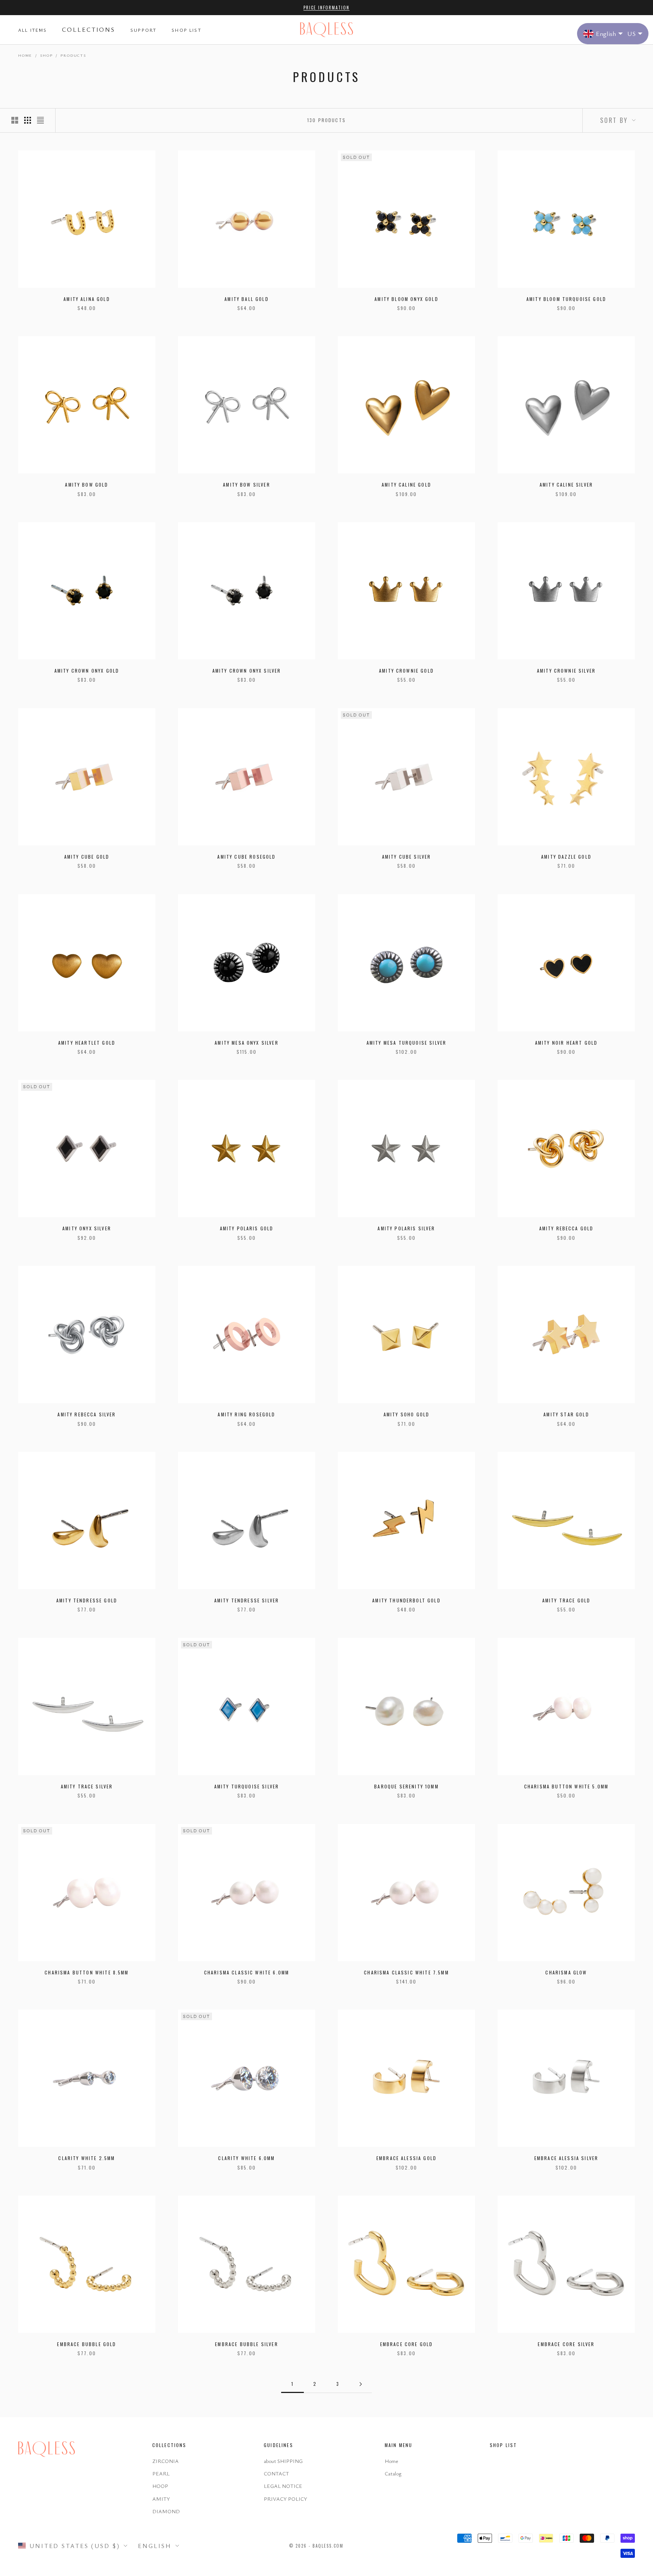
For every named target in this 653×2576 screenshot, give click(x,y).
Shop (46, 55)
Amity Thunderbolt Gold (406, 1600)
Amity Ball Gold (246, 299)
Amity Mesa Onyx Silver (247, 1043)
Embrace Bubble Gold (87, 2344)
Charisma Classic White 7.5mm (406, 1972)
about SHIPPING (283, 2461)
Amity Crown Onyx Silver (247, 671)
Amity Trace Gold (566, 1600)
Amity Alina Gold (87, 299)
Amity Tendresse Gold (87, 1600)
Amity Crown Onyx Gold (87, 671)
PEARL (161, 2473)
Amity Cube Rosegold (246, 857)
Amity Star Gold (566, 1414)
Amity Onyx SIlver (87, 1228)
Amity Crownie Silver (566, 671)
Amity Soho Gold (406, 1414)
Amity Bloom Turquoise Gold (566, 299)
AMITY (161, 2499)
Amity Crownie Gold (406, 671)
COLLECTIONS (89, 29)
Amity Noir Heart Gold (566, 1043)
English (155, 2546)
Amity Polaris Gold (247, 1228)
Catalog (393, 2473)
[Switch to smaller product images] (28, 120)
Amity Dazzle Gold (566, 857)
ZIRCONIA (166, 2461)
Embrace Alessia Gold (406, 2158)
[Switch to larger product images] (15, 120)
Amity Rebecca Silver (87, 1414)
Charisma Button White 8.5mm (87, 1972)
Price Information (326, 8)
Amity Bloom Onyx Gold (406, 299)
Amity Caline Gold (406, 485)
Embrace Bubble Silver (246, 2344)
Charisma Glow (566, 1972)
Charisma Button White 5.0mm (566, 1786)
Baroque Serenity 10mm (406, 1786)
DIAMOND (166, 2511)
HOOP (160, 2486)
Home (25, 55)
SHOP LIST (186, 30)
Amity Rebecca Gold (566, 1228)
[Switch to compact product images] (40, 120)
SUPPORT (143, 30)
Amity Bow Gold (87, 485)
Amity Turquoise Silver (247, 1786)
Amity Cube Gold (87, 857)
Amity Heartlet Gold (87, 1043)
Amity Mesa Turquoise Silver (406, 1043)
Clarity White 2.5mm (87, 2158)
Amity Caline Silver (566, 485)
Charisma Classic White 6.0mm (247, 1972)
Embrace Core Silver (566, 2344)
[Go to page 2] (361, 2384)
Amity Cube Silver (407, 857)
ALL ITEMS (32, 30)
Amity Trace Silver (87, 1786)
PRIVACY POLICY (285, 2499)
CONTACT (276, 2473)
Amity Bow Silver (247, 485)
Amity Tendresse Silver (247, 1600)
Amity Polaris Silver (406, 1228)
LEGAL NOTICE (283, 2486)
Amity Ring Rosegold (246, 1414)
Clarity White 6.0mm (246, 2158)
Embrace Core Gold (407, 2344)
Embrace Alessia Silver (566, 2158)
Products (73, 55)
